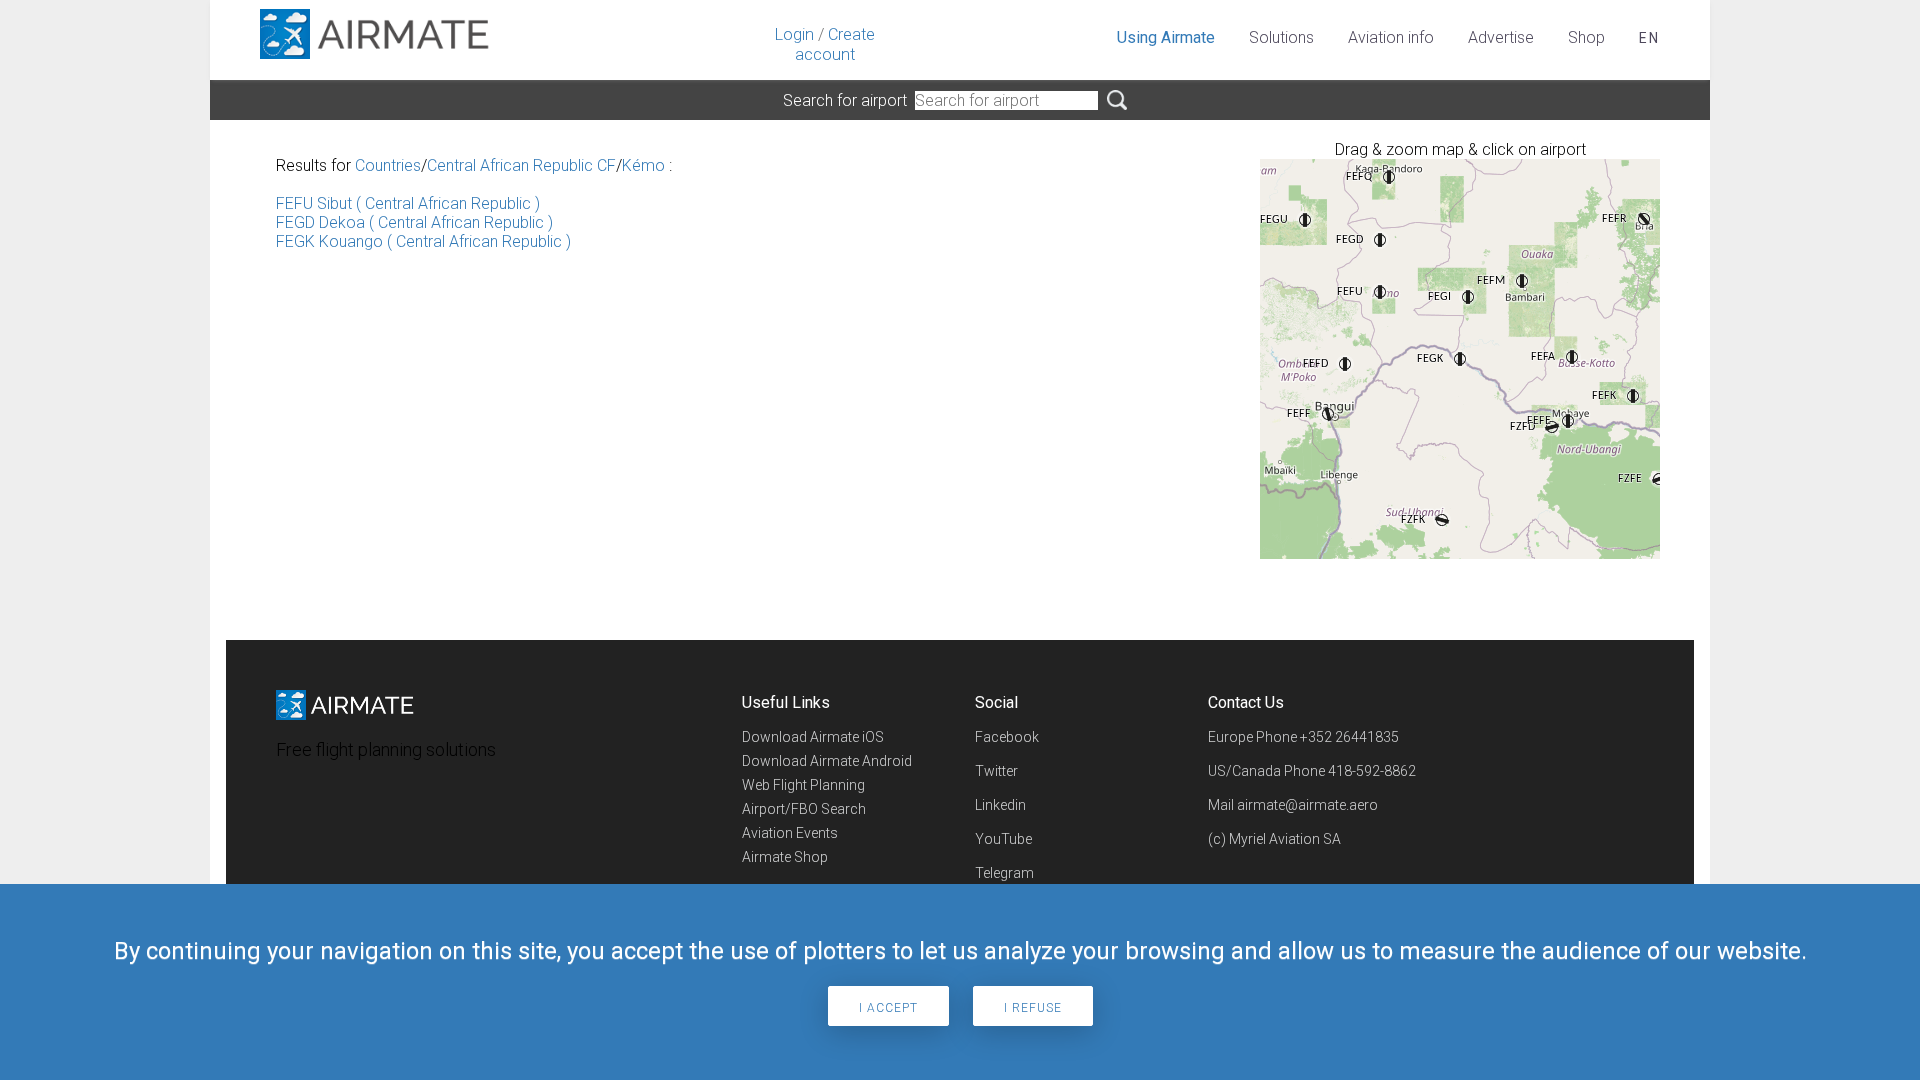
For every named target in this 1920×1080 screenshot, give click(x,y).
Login (794, 34)
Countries (388, 165)
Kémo (643, 165)
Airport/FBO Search (804, 809)
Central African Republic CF (521, 165)
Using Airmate (1166, 37)
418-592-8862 (1372, 771)
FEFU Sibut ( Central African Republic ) (408, 203)
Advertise (1501, 37)
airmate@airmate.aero (1307, 805)
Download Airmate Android (827, 761)
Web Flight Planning (803, 785)
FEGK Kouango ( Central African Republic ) (423, 241)
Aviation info (1391, 37)
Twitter (996, 771)
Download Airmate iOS (813, 737)
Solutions (1281, 37)
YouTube (1003, 839)
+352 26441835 (1349, 737)
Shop (1586, 37)
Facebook (1007, 737)
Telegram (1004, 873)
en (1649, 38)
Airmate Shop (785, 857)
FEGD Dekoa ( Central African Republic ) (414, 222)
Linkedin (1000, 805)
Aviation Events (790, 833)
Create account (835, 44)
